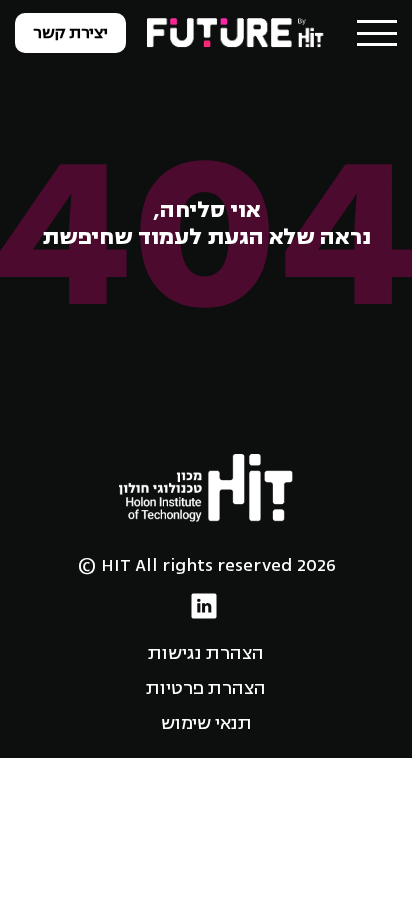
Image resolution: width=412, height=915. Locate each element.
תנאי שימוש (206, 723)
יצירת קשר (70, 33)
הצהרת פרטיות (206, 688)
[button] (377, 33)
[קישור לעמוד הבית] (236, 32)
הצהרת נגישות (206, 653)
